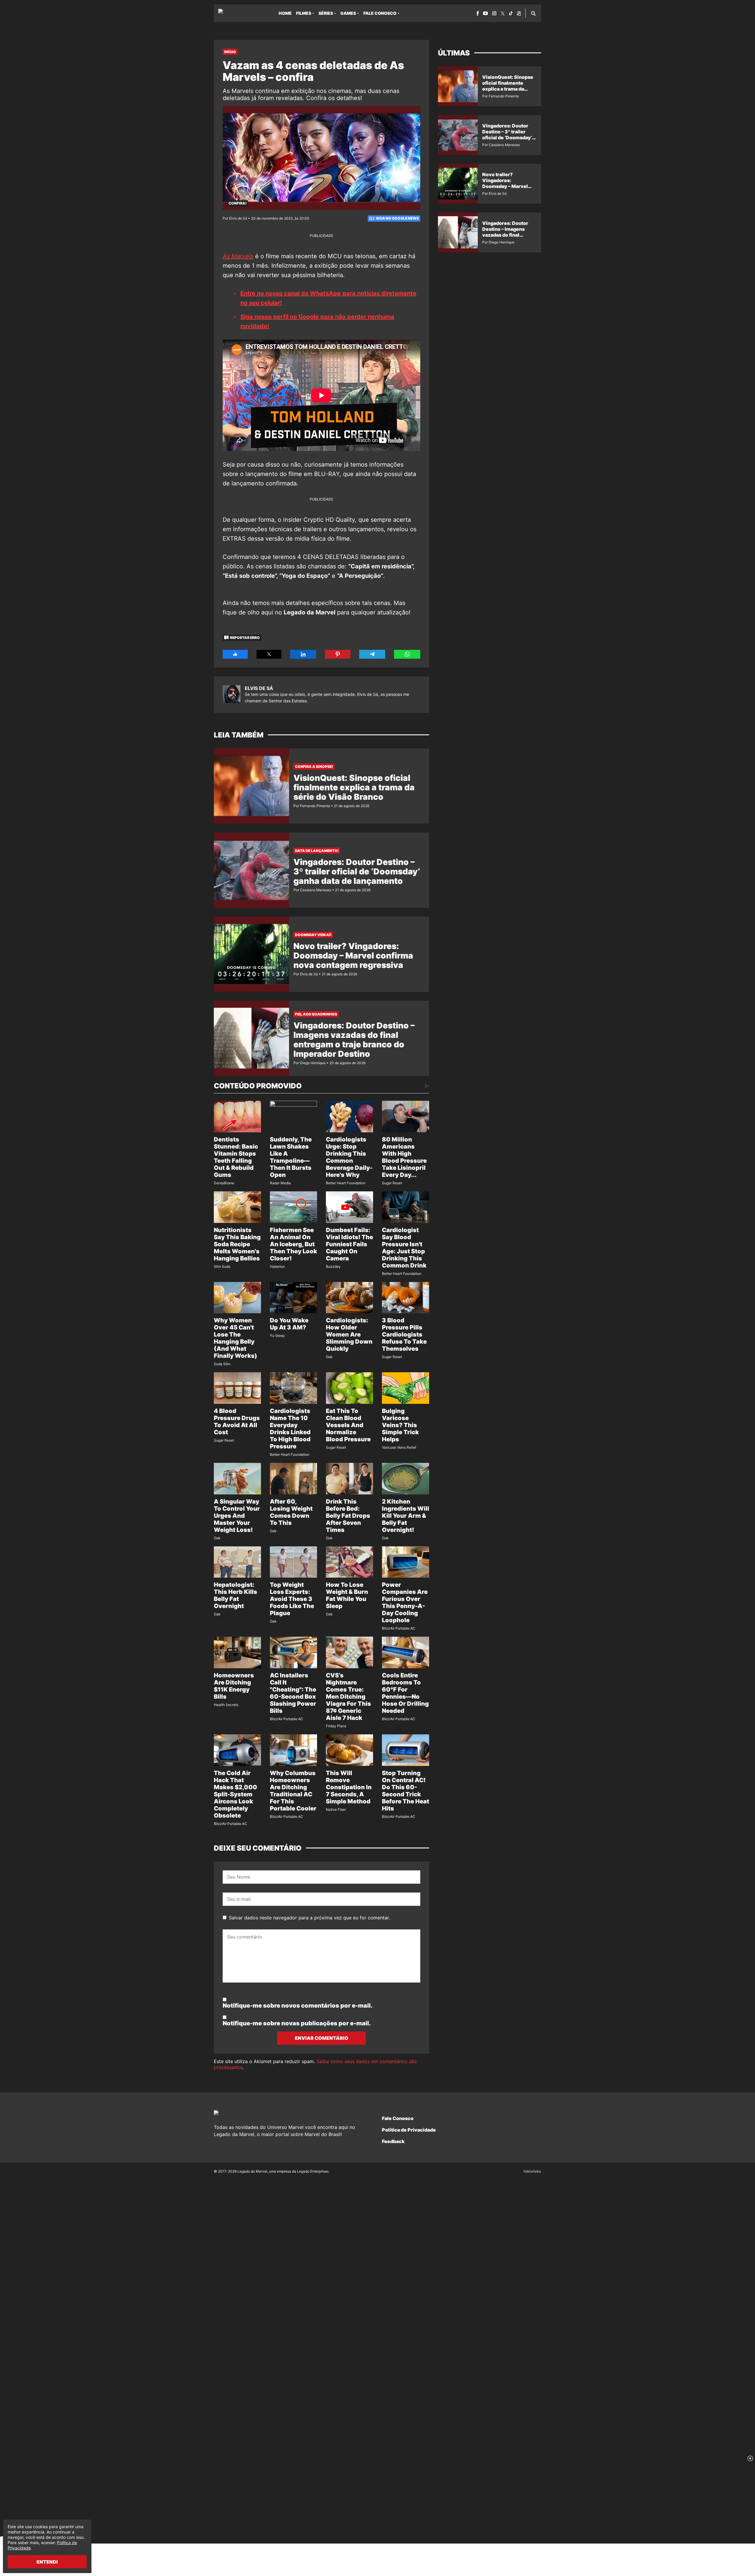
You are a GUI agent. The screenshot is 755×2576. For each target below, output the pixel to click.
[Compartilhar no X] (269, 654)
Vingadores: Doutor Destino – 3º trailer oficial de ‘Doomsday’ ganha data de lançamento (357, 871)
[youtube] (485, 13)
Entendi (47, 2562)
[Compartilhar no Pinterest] (338, 654)
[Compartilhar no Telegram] (372, 654)
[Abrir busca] (533, 13)
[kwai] (519, 13)
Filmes (304, 13)
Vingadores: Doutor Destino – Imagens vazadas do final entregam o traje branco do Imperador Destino (354, 1040)
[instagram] (494, 13)
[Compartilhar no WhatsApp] (407, 654)
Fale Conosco (380, 13)
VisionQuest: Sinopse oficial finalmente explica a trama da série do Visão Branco (354, 787)
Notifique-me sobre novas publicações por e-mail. (297, 2023)
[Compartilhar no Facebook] (235, 654)
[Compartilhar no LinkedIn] (303, 654)
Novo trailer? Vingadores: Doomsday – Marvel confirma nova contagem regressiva (353, 956)
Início (230, 52)
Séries (326, 13)
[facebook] (478, 13)
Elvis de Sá (259, 688)
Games (348, 13)
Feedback (393, 2141)
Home (285, 13)
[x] (503, 13)
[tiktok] (511, 13)
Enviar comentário (322, 2038)
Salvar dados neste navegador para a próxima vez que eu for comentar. (309, 1918)
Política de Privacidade (409, 2130)
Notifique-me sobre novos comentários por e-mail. (298, 2006)
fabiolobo (532, 2171)
